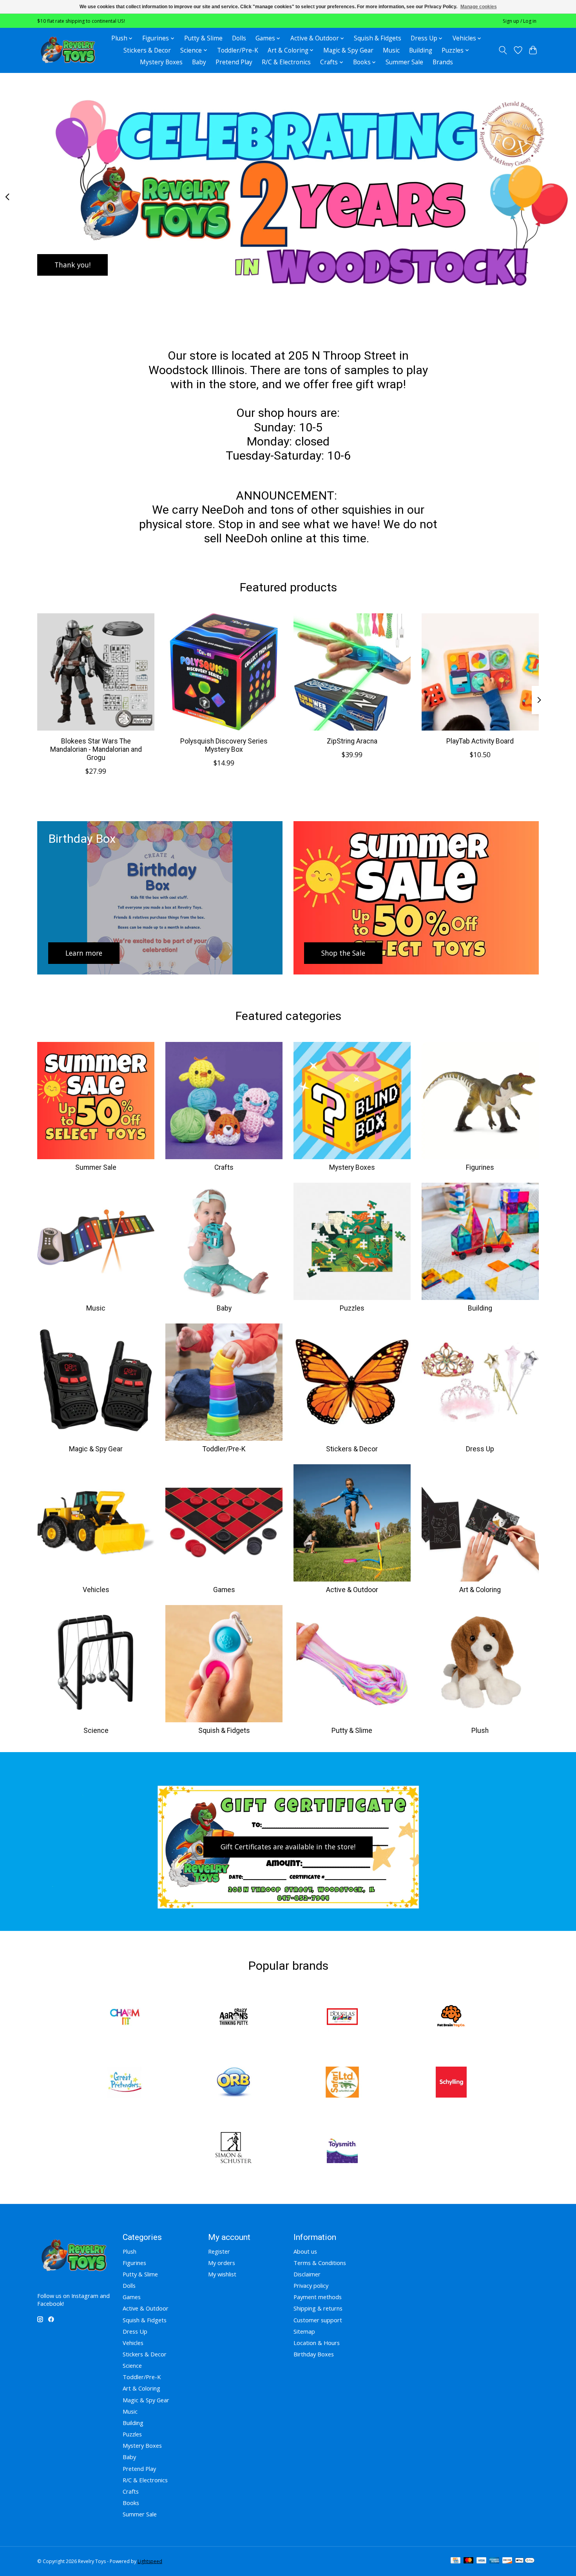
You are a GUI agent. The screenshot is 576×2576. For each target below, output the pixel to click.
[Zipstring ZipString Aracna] (352, 672)
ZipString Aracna (352, 741)
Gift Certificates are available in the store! (288, 1847)
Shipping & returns (318, 2308)
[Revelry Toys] (68, 50)
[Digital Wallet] (525, 2561)
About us (305, 2251)
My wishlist (222, 2274)
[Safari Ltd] (342, 2083)
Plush (480, 1731)
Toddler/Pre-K (238, 50)
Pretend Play (234, 62)
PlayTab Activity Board (480, 741)
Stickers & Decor (147, 50)
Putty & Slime (203, 38)
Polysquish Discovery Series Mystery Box (224, 745)
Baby (199, 62)
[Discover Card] (507, 2561)
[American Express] (494, 2561)
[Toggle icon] (503, 50)
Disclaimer (307, 2274)
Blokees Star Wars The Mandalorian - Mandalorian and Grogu (96, 749)
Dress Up (480, 1449)
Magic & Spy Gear (348, 50)
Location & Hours (317, 2343)
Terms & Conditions (320, 2263)
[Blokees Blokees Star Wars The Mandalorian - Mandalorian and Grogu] (96, 672)
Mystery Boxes (161, 62)
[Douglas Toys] (342, 2018)
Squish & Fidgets (378, 38)
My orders (222, 2263)
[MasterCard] (469, 2561)
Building (421, 50)
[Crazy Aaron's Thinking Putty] (234, 2018)
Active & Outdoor (352, 1590)
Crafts (224, 1167)
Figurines (480, 1167)
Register (219, 2251)
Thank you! (72, 264)
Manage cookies (479, 7)
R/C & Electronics (286, 62)
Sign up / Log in (520, 21)
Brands (443, 62)
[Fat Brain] (451, 2018)
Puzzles (352, 1308)
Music (391, 50)
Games (224, 1590)
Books (131, 2503)
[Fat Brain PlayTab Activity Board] (480, 672)
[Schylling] (451, 2083)
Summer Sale (404, 62)
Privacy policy (311, 2285)
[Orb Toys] (234, 2083)
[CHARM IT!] (125, 2018)
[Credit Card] (456, 2561)
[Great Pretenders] (125, 2083)
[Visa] (482, 2561)
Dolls (239, 38)
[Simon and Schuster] (234, 2148)
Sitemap (304, 2331)
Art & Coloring (480, 1590)
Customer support (318, 2320)
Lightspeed (150, 2561)
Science (96, 1731)
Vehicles (96, 1590)
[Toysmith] (342, 2148)
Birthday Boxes (314, 2354)
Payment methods (318, 2297)
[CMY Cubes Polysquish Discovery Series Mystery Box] (224, 672)
